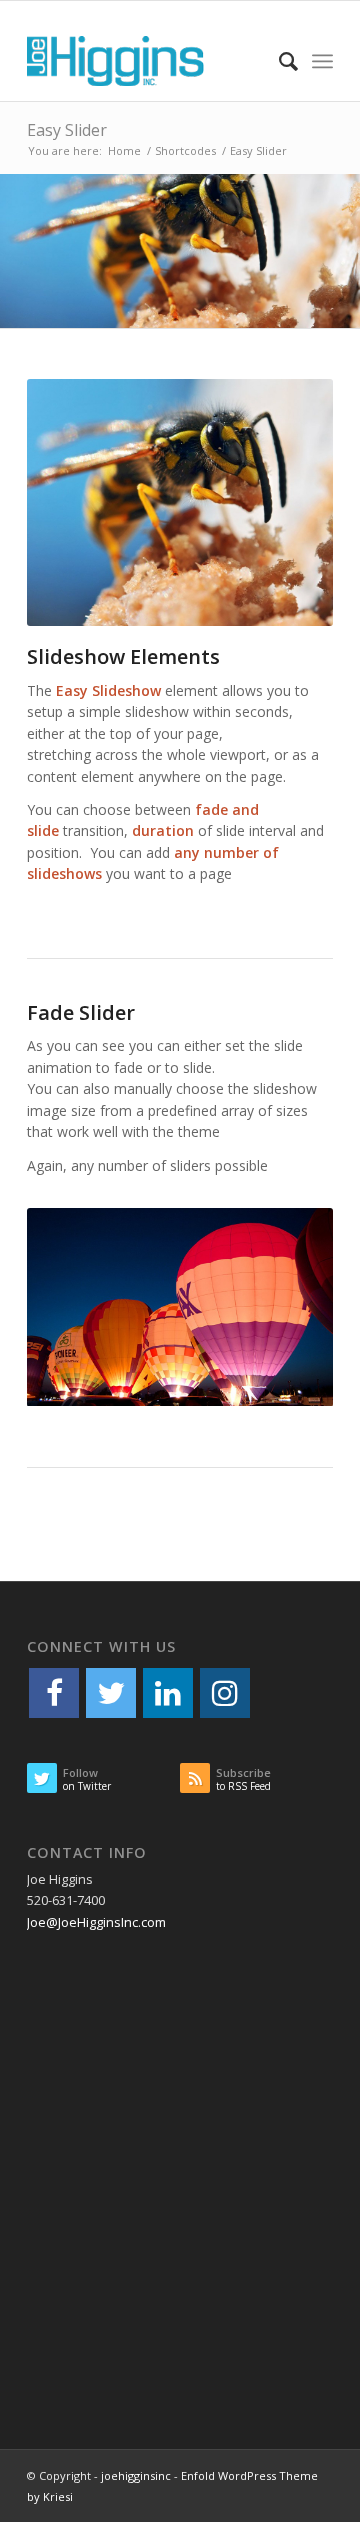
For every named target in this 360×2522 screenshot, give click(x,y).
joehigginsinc (136, 2475)
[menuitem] (278, 61)
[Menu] (322, 61)
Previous (17, 251)
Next (342, 251)
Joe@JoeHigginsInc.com (96, 1922)
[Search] (278, 61)
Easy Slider (67, 130)
